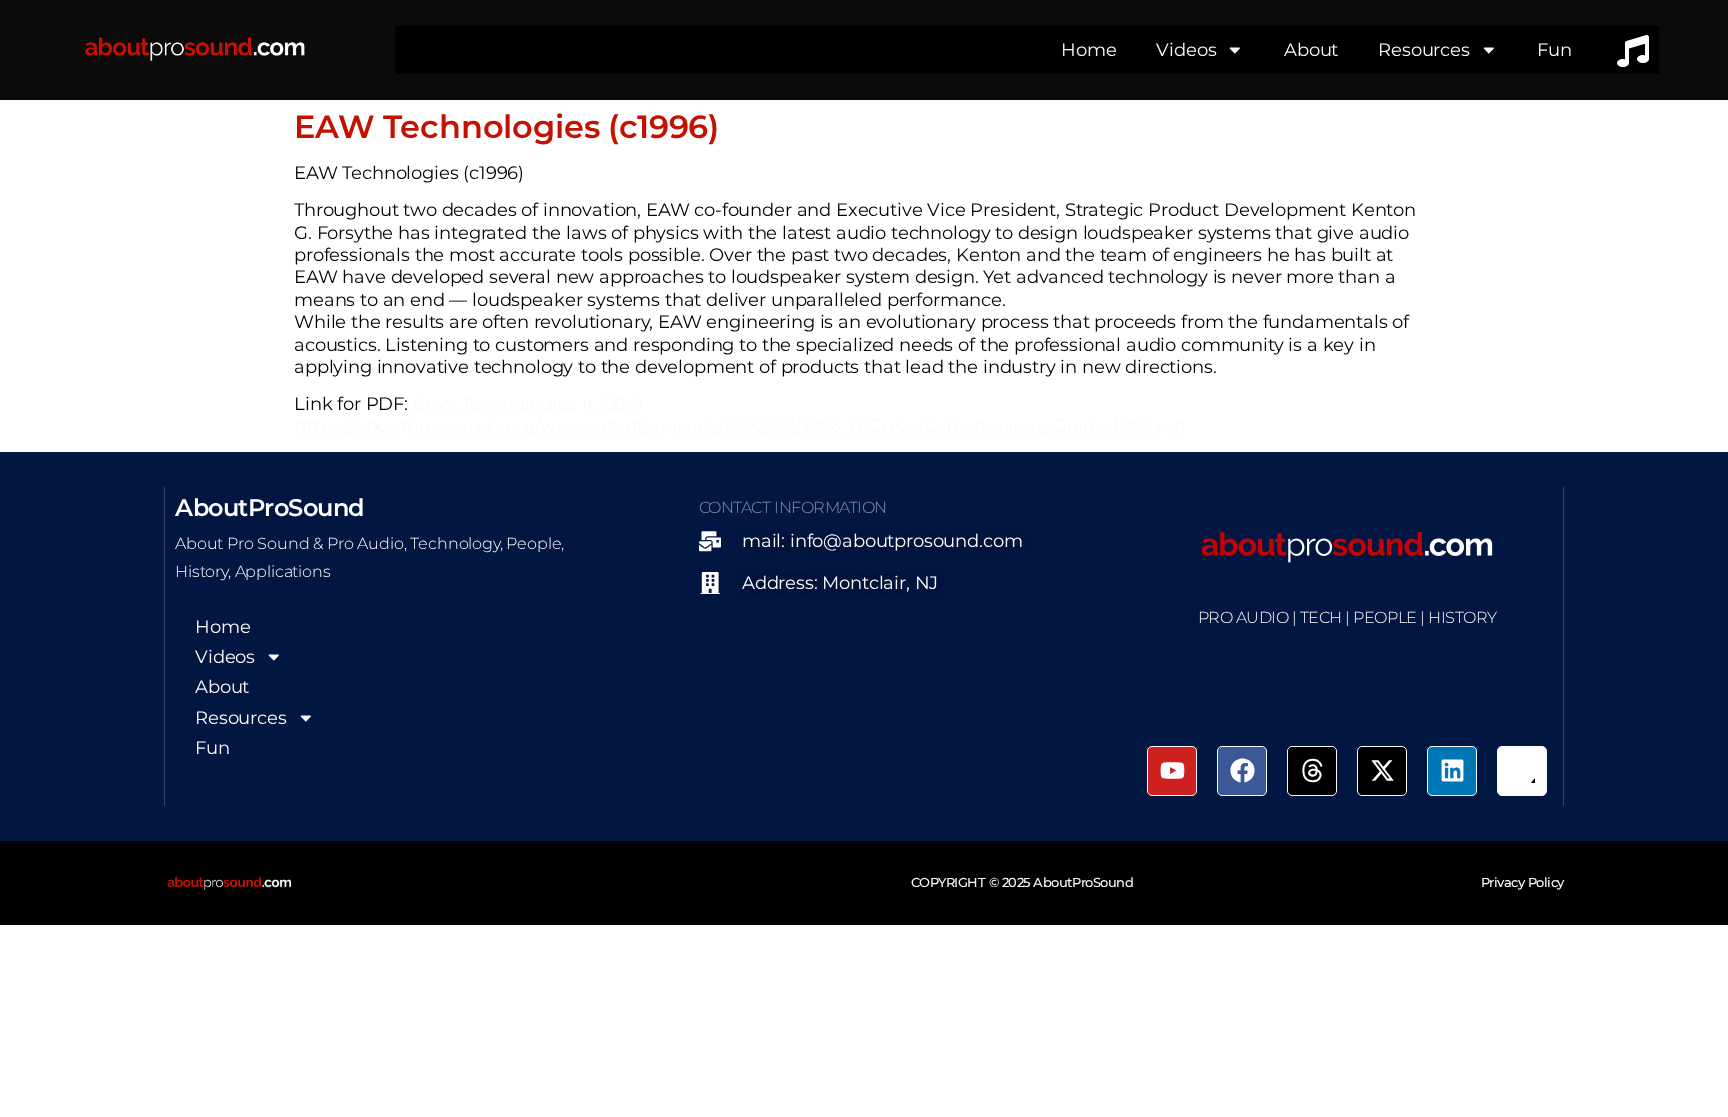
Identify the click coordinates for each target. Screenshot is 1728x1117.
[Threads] (1312, 771)
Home (1088, 49)
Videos (1186, 49)
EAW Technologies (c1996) (525, 403)
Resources (1424, 49)
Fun (1554, 49)
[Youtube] (1172, 771)
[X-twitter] (1382, 771)
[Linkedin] (1452, 771)
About (1311, 49)
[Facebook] (1242, 771)
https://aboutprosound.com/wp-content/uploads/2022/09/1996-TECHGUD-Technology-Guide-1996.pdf (739, 425)
